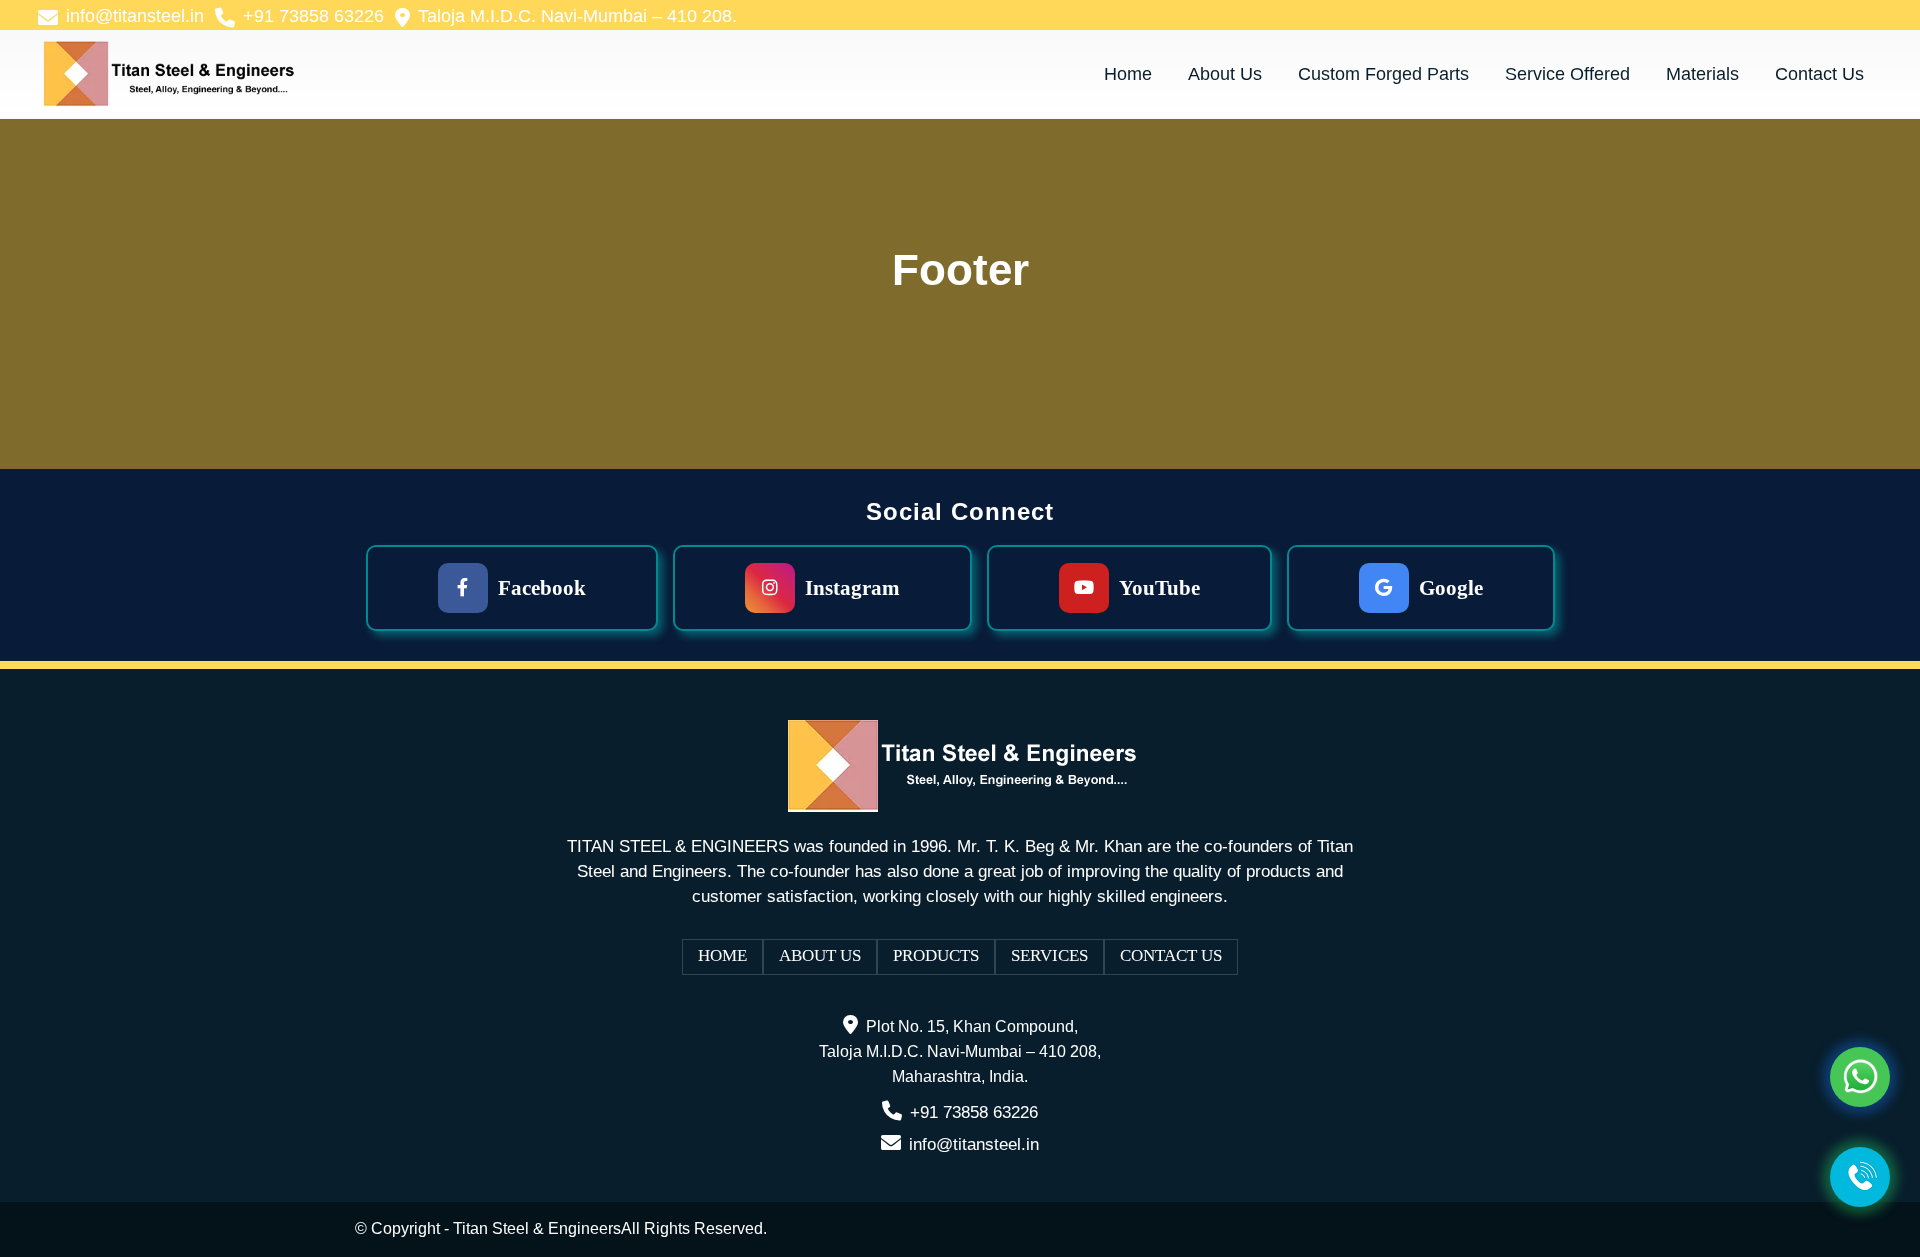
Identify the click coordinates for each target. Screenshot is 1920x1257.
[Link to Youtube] (1836, 15)
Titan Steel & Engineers (537, 1228)
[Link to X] (1867, 15)
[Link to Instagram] (1806, 15)
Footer (960, 269)
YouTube (1159, 588)
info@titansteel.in (974, 1144)
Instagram (852, 588)
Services (1049, 955)
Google (1451, 588)
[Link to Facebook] (1776, 15)
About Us (820, 955)
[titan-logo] (167, 74)
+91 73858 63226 (974, 1112)
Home (722, 955)
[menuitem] (124, 16)
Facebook (542, 588)
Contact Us (1171, 955)
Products (936, 955)
